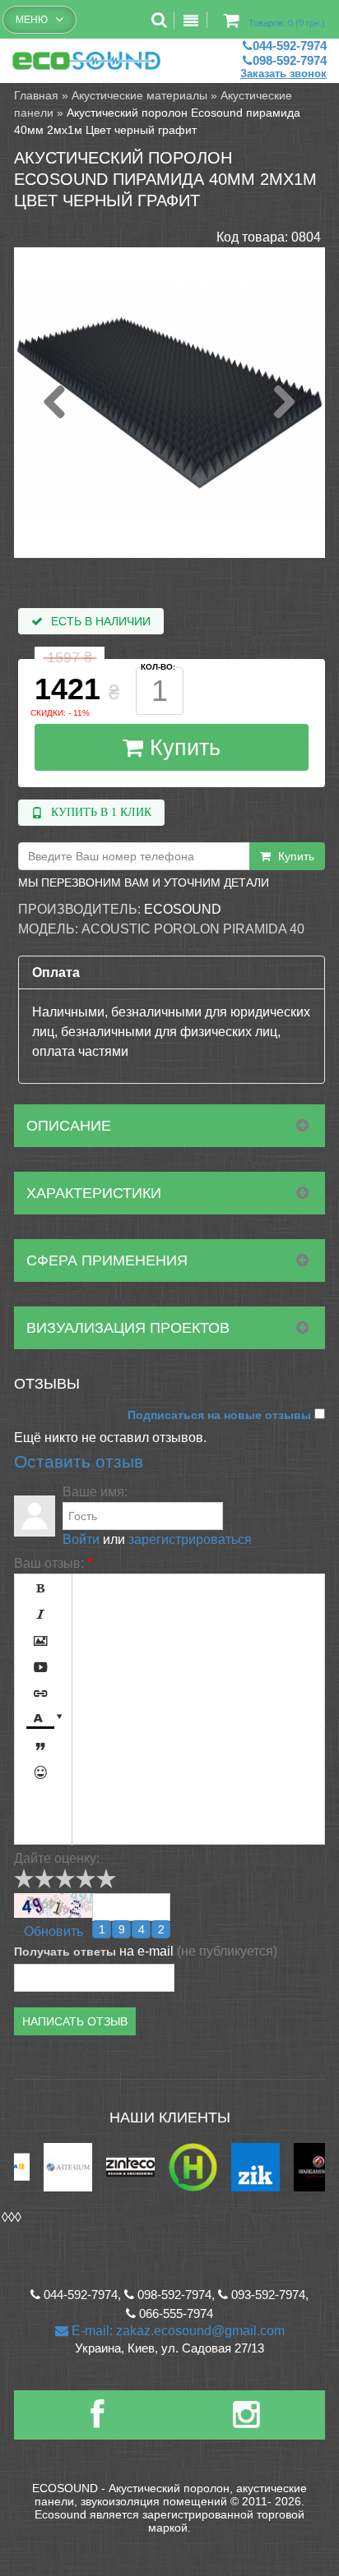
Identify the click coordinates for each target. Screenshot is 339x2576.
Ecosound (183, 909)
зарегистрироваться (190, 1539)
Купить (182, 748)
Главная (36, 95)
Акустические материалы (139, 95)
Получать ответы (65, 1952)
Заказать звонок (283, 74)
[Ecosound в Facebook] (97, 2421)
